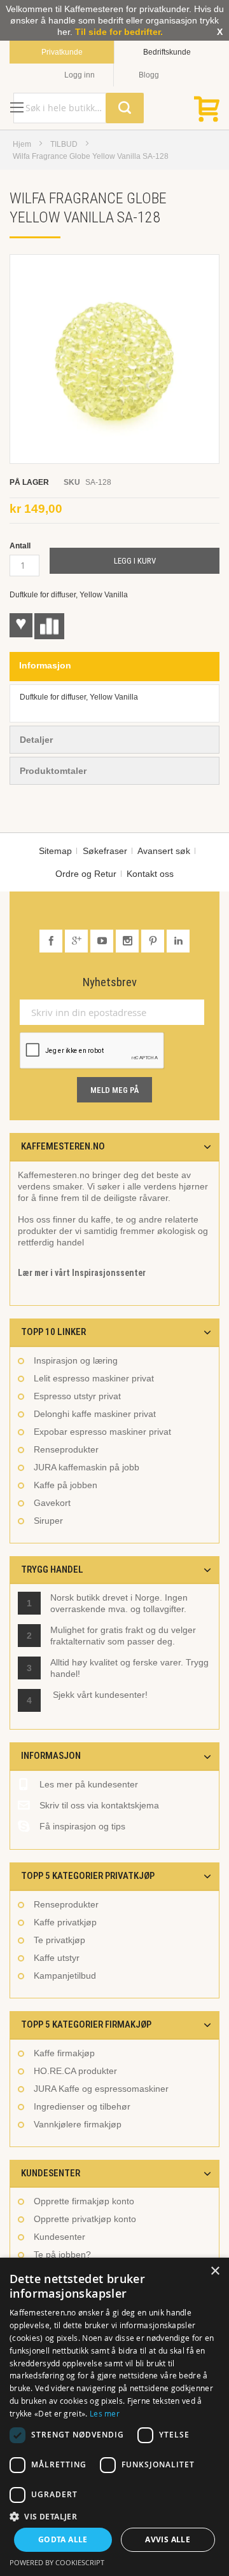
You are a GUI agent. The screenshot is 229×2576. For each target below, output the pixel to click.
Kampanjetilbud (65, 1976)
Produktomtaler (53, 771)
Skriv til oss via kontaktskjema (99, 1805)
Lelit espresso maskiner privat (94, 1378)
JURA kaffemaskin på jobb (87, 1467)
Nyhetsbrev (110, 982)
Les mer (105, 2413)
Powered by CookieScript (57, 2562)
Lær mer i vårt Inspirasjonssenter (82, 1273)
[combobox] (79, 108)
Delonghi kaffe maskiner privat (95, 1414)
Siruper (48, 1521)
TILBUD (64, 144)
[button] (114, 2516)
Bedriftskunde (167, 52)
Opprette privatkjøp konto (85, 2219)
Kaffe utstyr (57, 1958)
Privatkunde (62, 52)
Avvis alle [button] (168, 2539)
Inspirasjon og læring (76, 1360)
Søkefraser (105, 851)
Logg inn (80, 75)
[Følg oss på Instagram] (128, 941)
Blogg (149, 75)
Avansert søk (164, 851)
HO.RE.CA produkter (75, 2071)
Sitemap (55, 851)
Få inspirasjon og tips (82, 1826)
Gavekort (52, 1503)
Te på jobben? (62, 2254)
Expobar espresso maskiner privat (102, 1432)
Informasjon (45, 665)
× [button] (215, 2271)
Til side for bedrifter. (119, 32)
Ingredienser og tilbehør (82, 2106)
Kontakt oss (150, 874)
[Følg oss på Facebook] (52, 941)
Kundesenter (59, 2237)
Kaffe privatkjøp (65, 1922)
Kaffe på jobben (66, 1485)
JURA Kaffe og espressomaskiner (101, 2089)
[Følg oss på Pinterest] (154, 941)
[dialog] (114, 2417)
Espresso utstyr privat (77, 1396)
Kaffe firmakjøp (64, 2053)
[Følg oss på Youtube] (103, 941)
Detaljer (36, 740)
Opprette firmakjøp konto (84, 2201)
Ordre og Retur (86, 874)
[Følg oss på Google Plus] (78, 941)
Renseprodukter (66, 1449)
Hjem (22, 144)
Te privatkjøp (59, 1940)
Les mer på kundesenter (89, 1784)
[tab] (114, 667)
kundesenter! (121, 1695)
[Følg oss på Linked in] (178, 941)
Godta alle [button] (63, 2539)
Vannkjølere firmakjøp (78, 2124)
